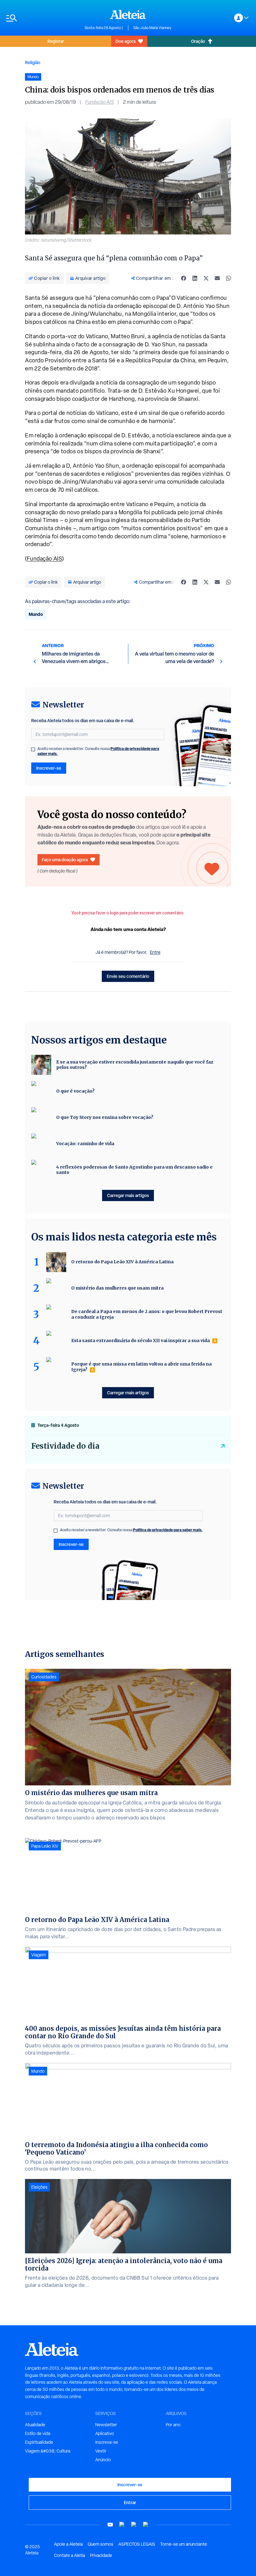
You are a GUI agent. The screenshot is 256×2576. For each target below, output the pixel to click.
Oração (198, 41)
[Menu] (42, 18)
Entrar (130, 2502)
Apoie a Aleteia (68, 2544)
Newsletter (106, 2425)
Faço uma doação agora (65, 860)
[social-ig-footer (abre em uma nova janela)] (146, 2525)
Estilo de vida (38, 2433)
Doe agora (126, 41)
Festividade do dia (65, 1446)
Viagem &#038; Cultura (48, 2451)
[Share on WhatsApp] (229, 278)
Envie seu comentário (128, 976)
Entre (155, 952)
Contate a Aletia (69, 2555)
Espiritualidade (39, 2442)
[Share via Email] (217, 278)
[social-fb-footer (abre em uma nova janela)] (122, 2525)
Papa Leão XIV (45, 1846)
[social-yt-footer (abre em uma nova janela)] (110, 2525)
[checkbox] (33, 749)
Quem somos (101, 2544)
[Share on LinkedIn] (195, 278)
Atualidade (35, 2425)
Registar (56, 41)
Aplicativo (105, 2433)
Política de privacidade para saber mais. (168, 1530)
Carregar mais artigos (128, 1195)
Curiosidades (44, 1677)
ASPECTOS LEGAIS (137, 2544)
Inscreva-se (107, 2442)
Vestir (101, 2451)
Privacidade (101, 2555)
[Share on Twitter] (206, 278)
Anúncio (103, 2460)
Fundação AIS (99, 102)
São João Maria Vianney (152, 28)
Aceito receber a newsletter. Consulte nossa (98, 751)
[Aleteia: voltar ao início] (128, 14)
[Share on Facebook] (184, 278)
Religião (33, 62)
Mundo (36, 614)
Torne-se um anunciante (184, 2544)
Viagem (39, 1955)
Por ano (173, 2425)
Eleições (39, 2187)
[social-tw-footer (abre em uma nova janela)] (134, 2525)
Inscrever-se (49, 768)
